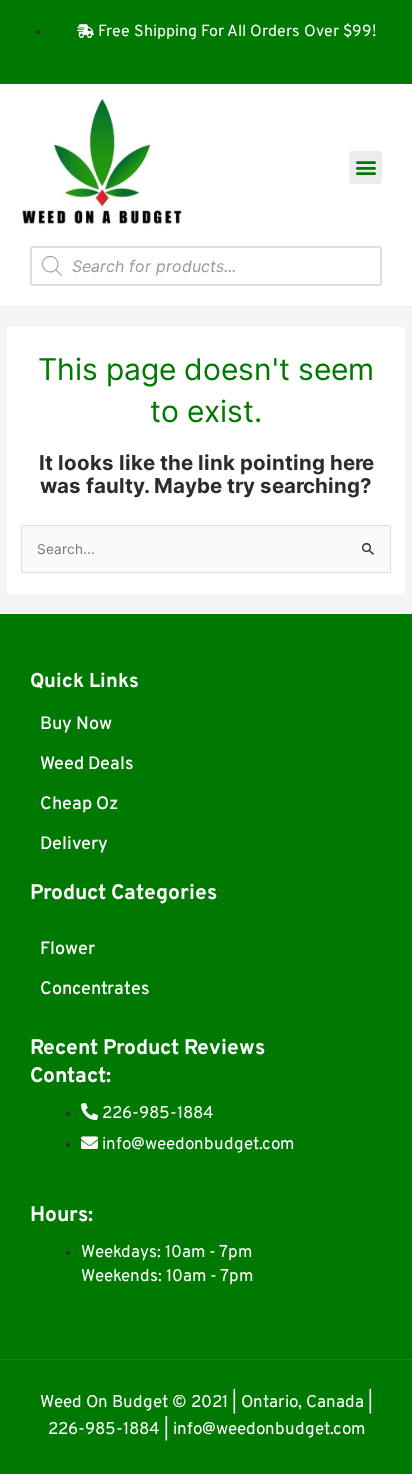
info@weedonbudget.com (269, 1430)
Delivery (74, 844)
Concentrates (95, 989)
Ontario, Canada (302, 1403)
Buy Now (76, 724)
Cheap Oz (79, 804)
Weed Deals (87, 764)
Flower (67, 949)
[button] (365, 167)
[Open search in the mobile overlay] (206, 266)
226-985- (85, 1430)
